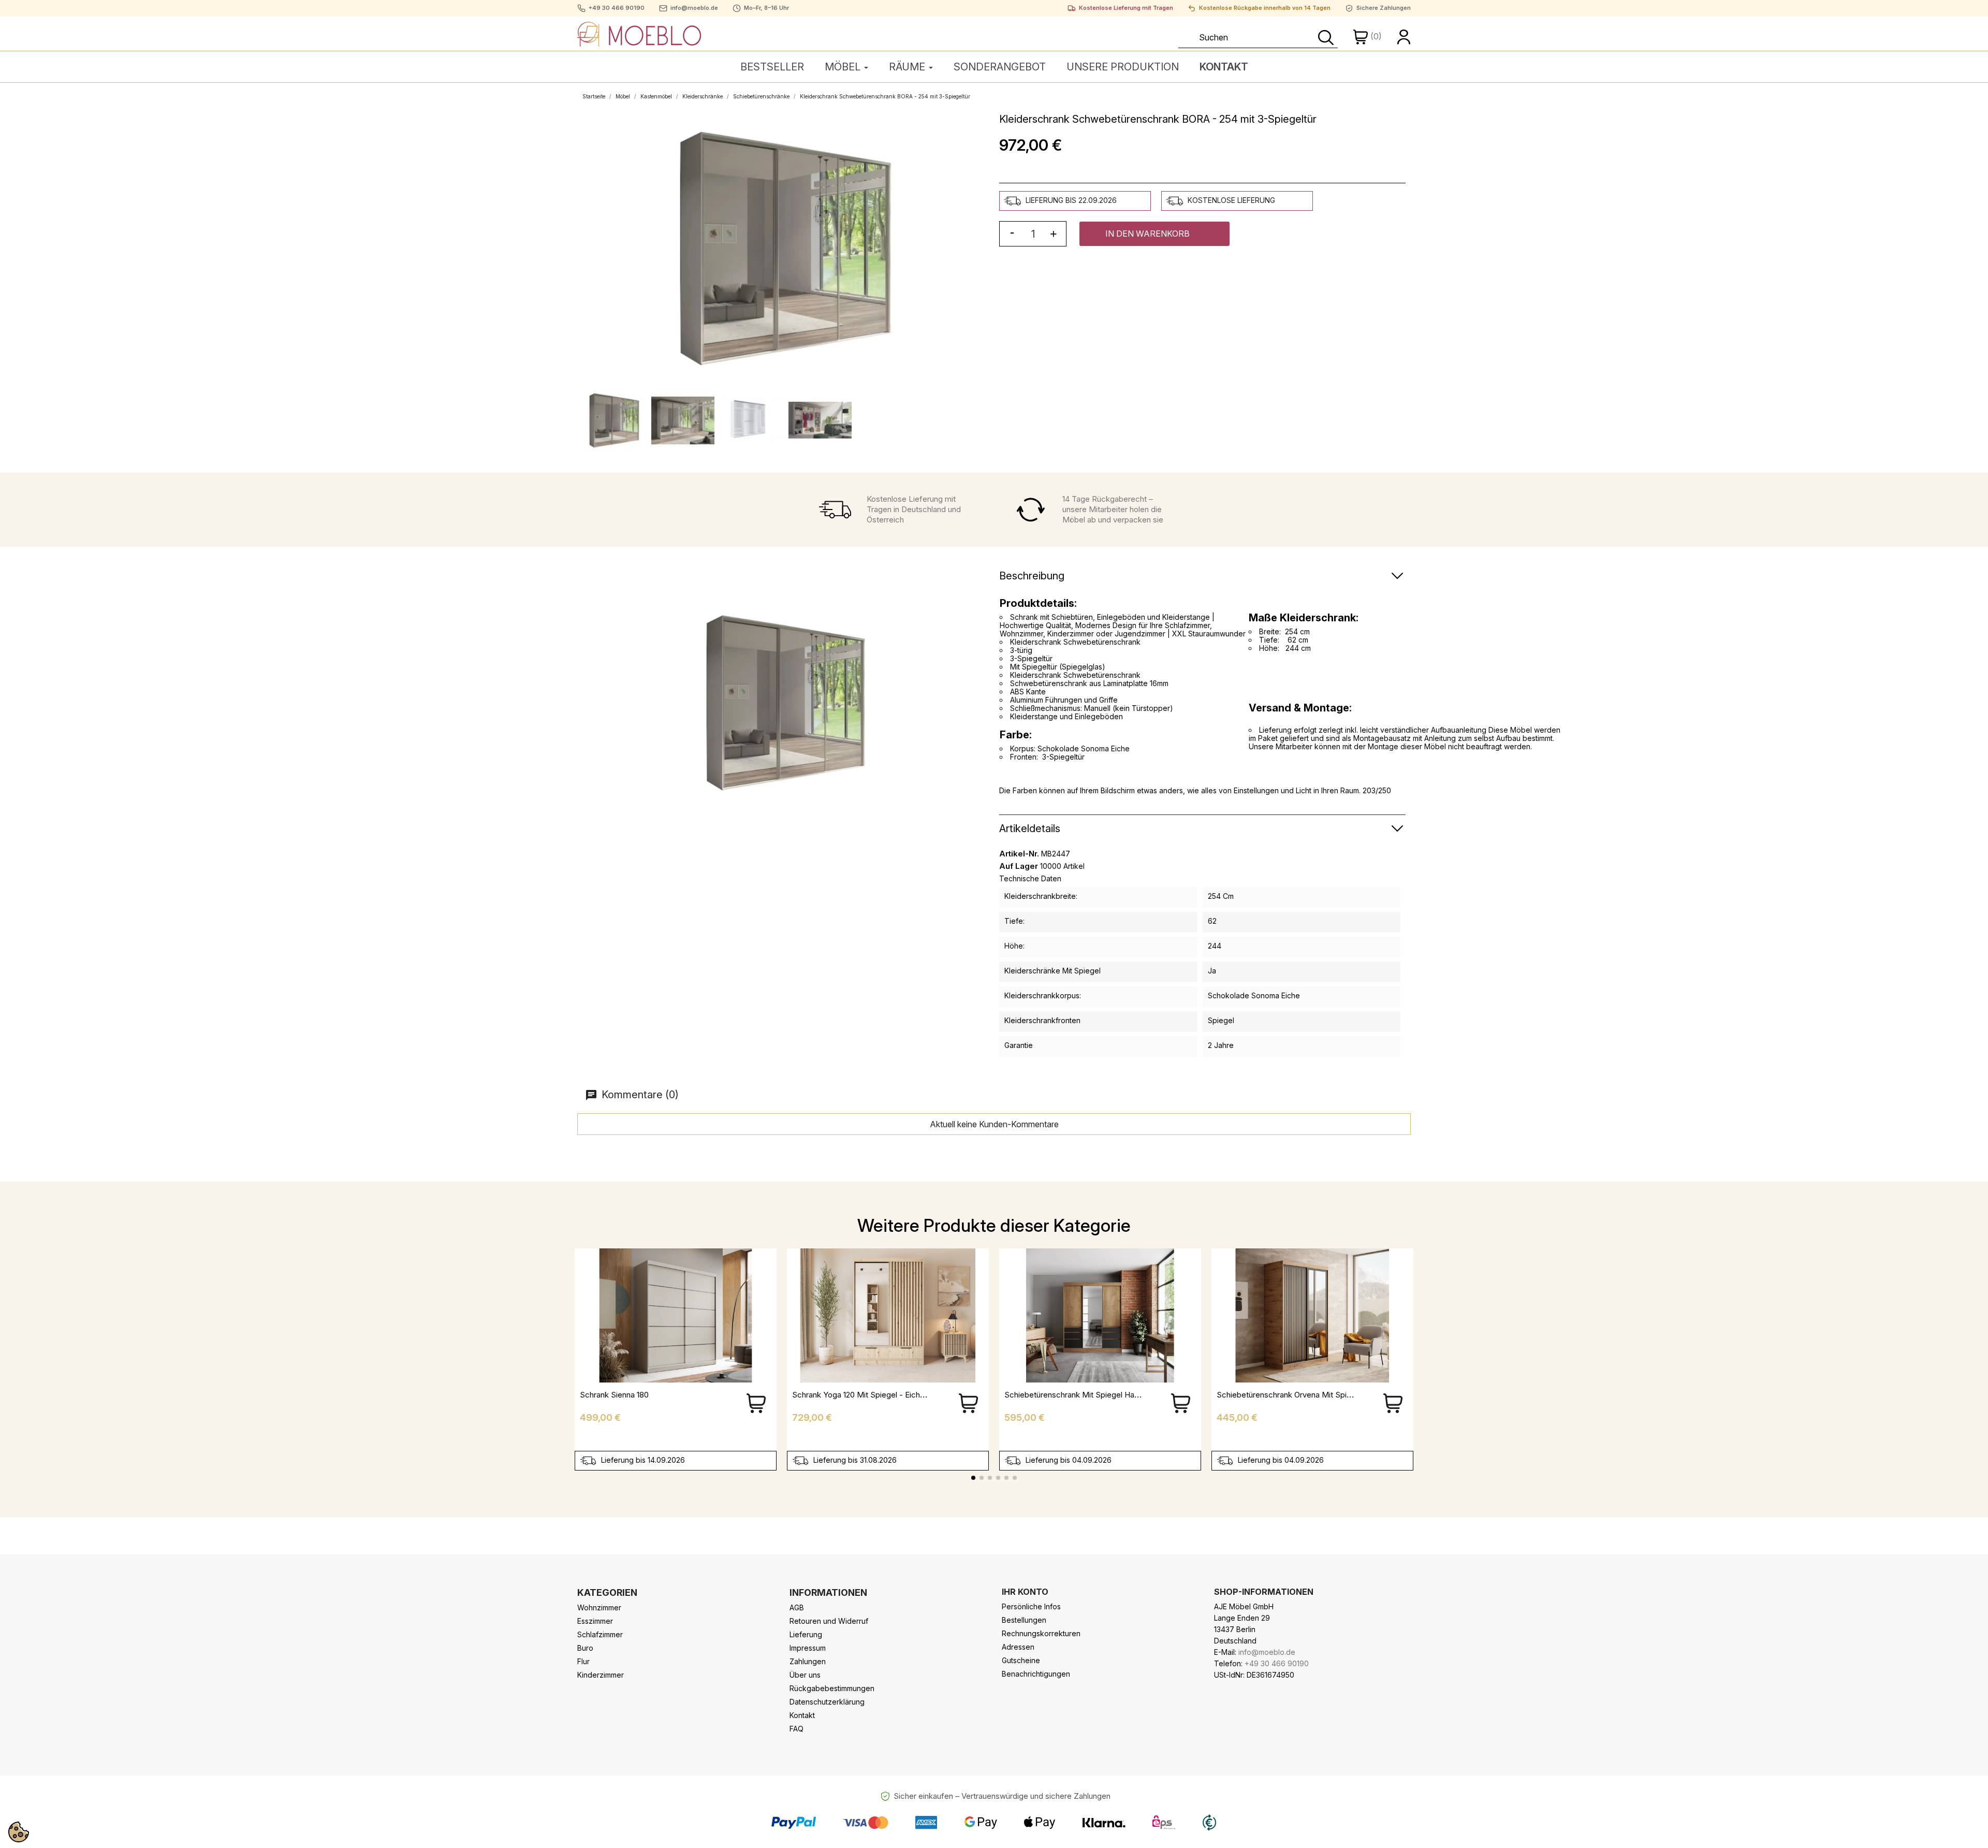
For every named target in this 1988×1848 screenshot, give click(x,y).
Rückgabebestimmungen (832, 1688)
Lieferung (806, 1634)
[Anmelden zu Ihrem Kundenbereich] (1404, 36)
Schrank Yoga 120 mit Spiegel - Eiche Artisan (872, 1395)
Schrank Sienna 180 (614, 1395)
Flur (583, 1661)
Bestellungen (1024, 1620)
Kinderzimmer (601, 1675)
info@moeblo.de (694, 8)
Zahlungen (808, 1661)
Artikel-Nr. (1019, 854)
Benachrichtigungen (1036, 1674)
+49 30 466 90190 (617, 8)
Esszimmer (595, 1621)
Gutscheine (1021, 1660)
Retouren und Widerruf (829, 1621)
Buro (585, 1648)
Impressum (808, 1648)
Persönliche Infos (1031, 1606)
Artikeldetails (1030, 828)
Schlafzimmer (600, 1634)
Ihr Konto (1025, 1592)
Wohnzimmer (599, 1607)
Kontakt (802, 1715)
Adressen (1018, 1647)
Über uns (805, 1675)
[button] (1154, 234)
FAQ (796, 1729)
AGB (797, 1607)
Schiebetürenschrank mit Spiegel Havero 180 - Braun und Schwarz (1123, 1395)
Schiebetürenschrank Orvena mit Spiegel (1289, 1395)
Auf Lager (1019, 866)
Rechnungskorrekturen (1041, 1633)
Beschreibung (1032, 576)
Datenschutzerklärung (827, 1702)
